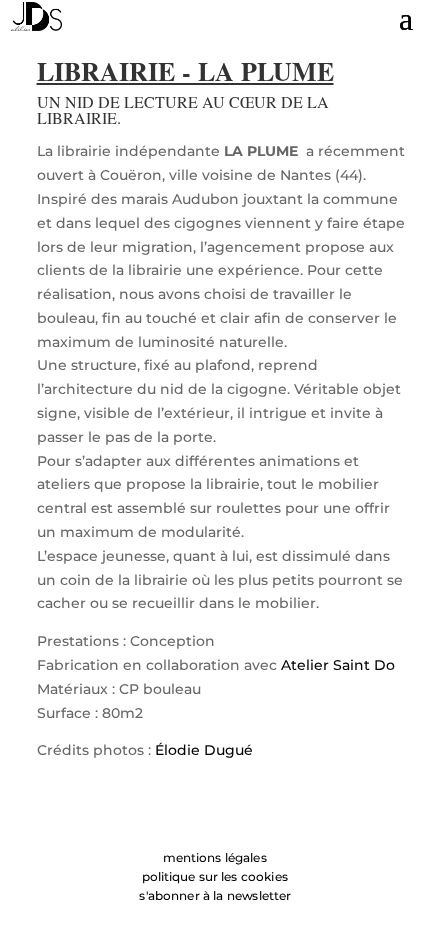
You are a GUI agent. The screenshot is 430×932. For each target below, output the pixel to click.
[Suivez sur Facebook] (255, 816)
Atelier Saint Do (338, 665)
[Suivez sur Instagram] (215, 816)
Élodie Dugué (204, 750)
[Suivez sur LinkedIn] (175, 816)
